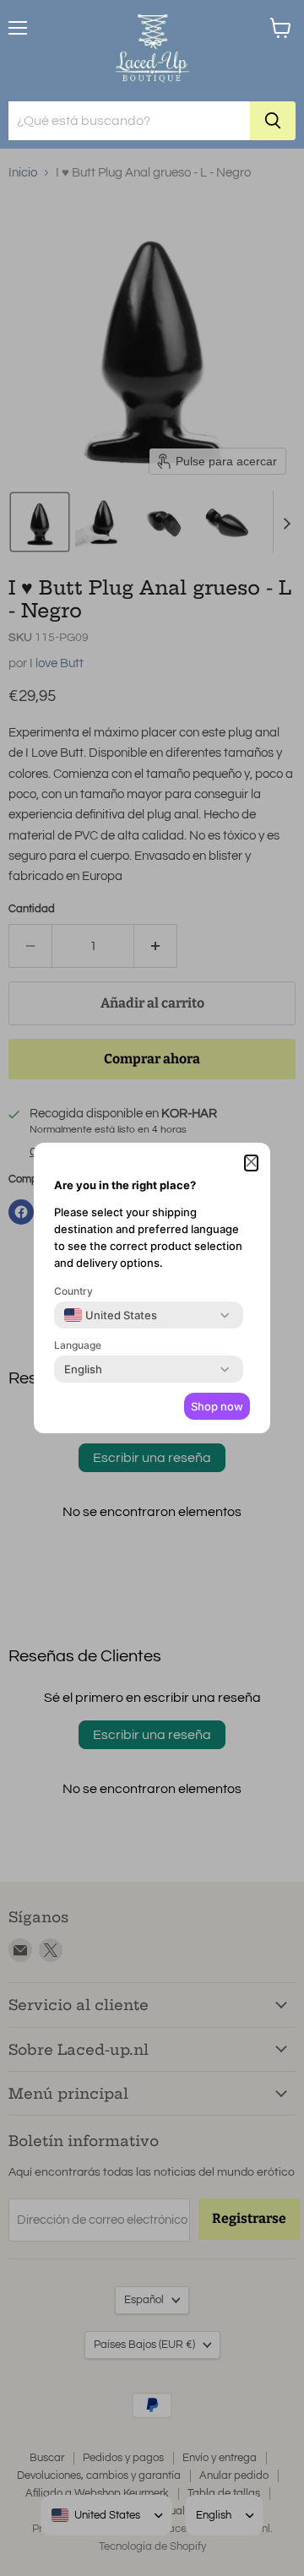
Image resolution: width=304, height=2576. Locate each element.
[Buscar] (273, 121)
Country (73, 1291)
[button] (251, 1163)
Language (78, 1345)
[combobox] (111, 1315)
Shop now (217, 1406)
